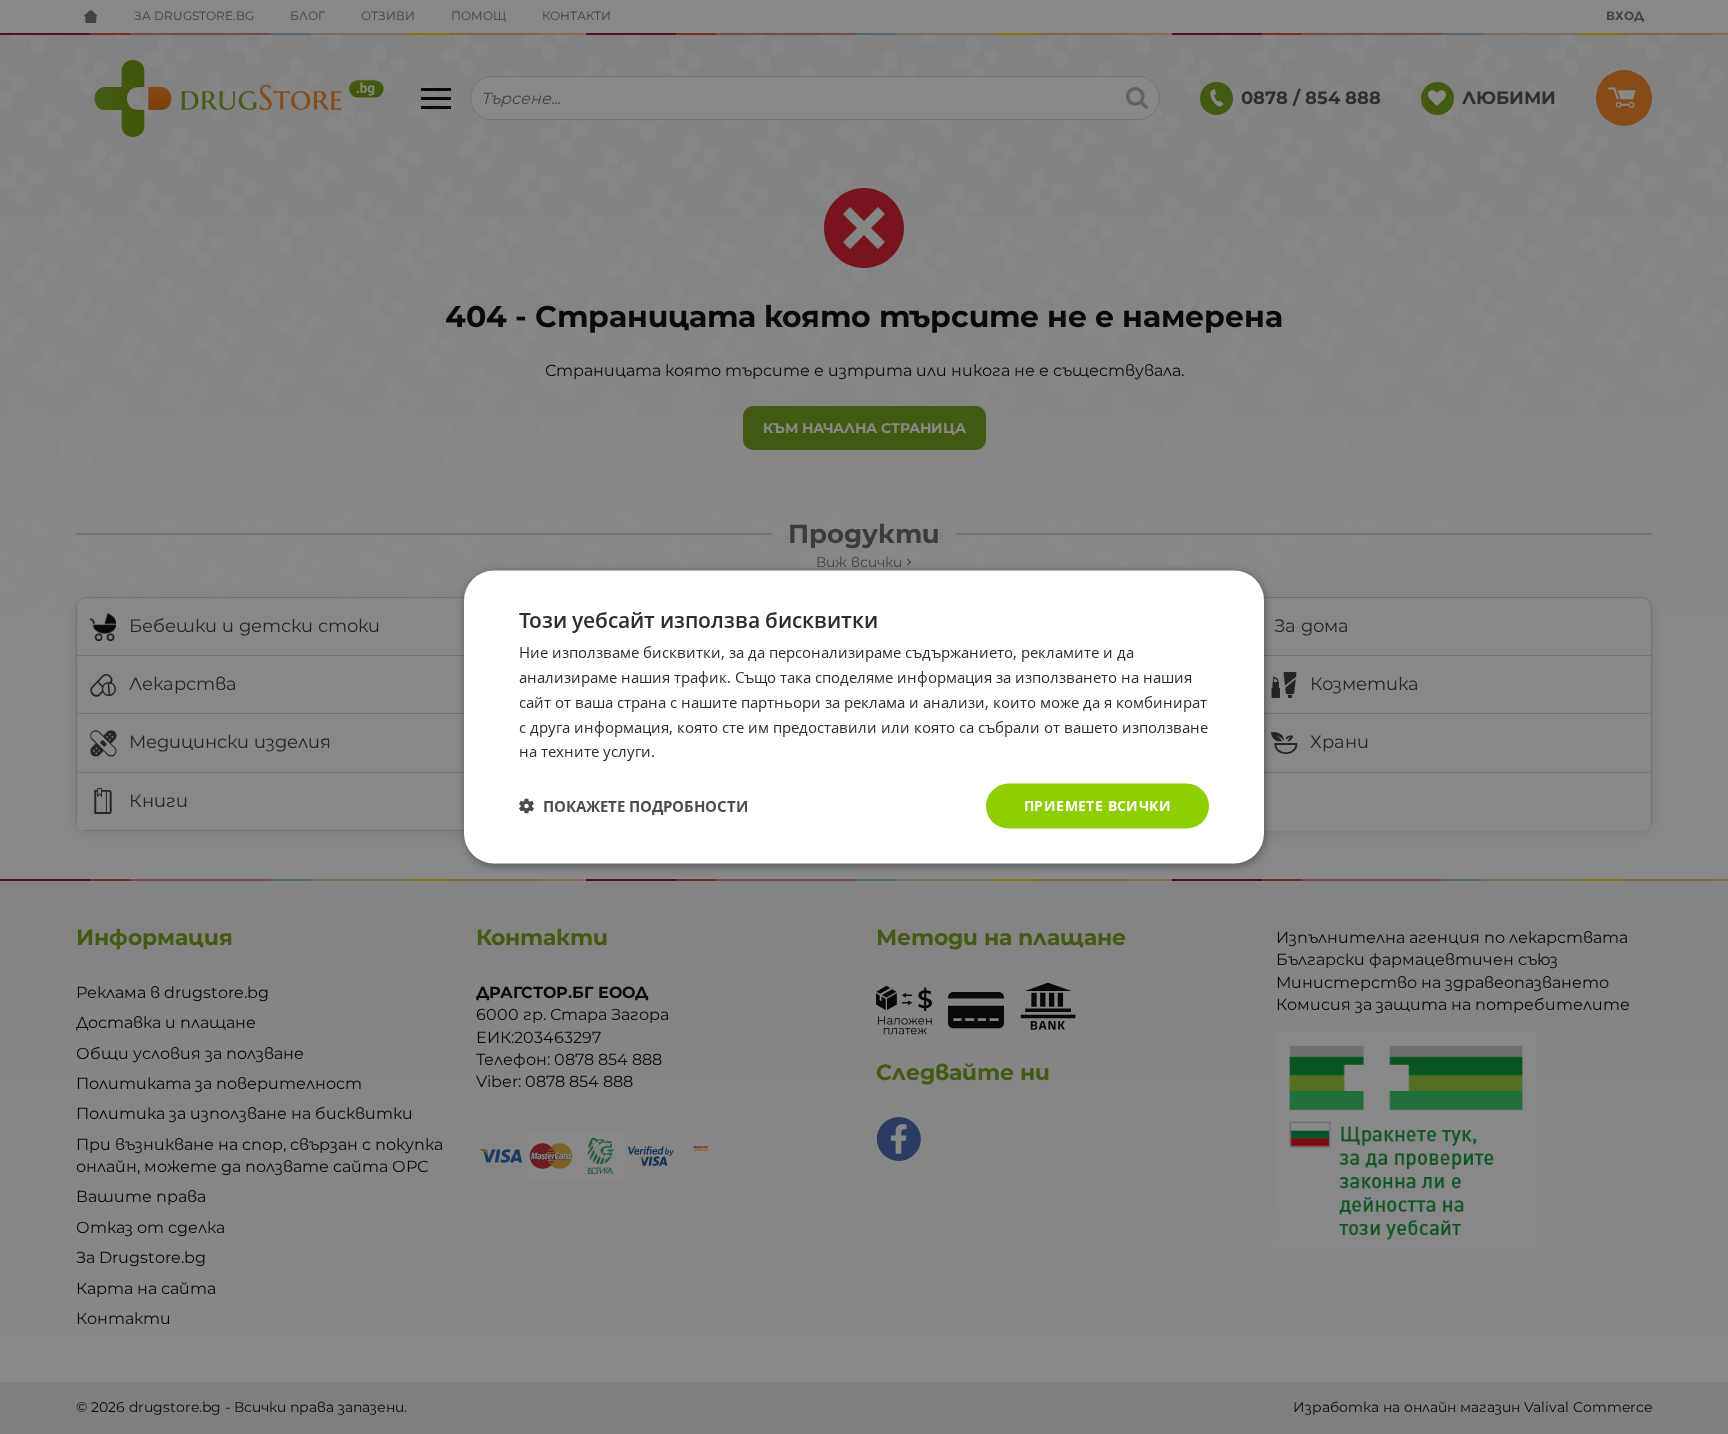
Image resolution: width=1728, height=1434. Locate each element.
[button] (633, 806)
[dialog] (864, 717)
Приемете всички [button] (1097, 805)
